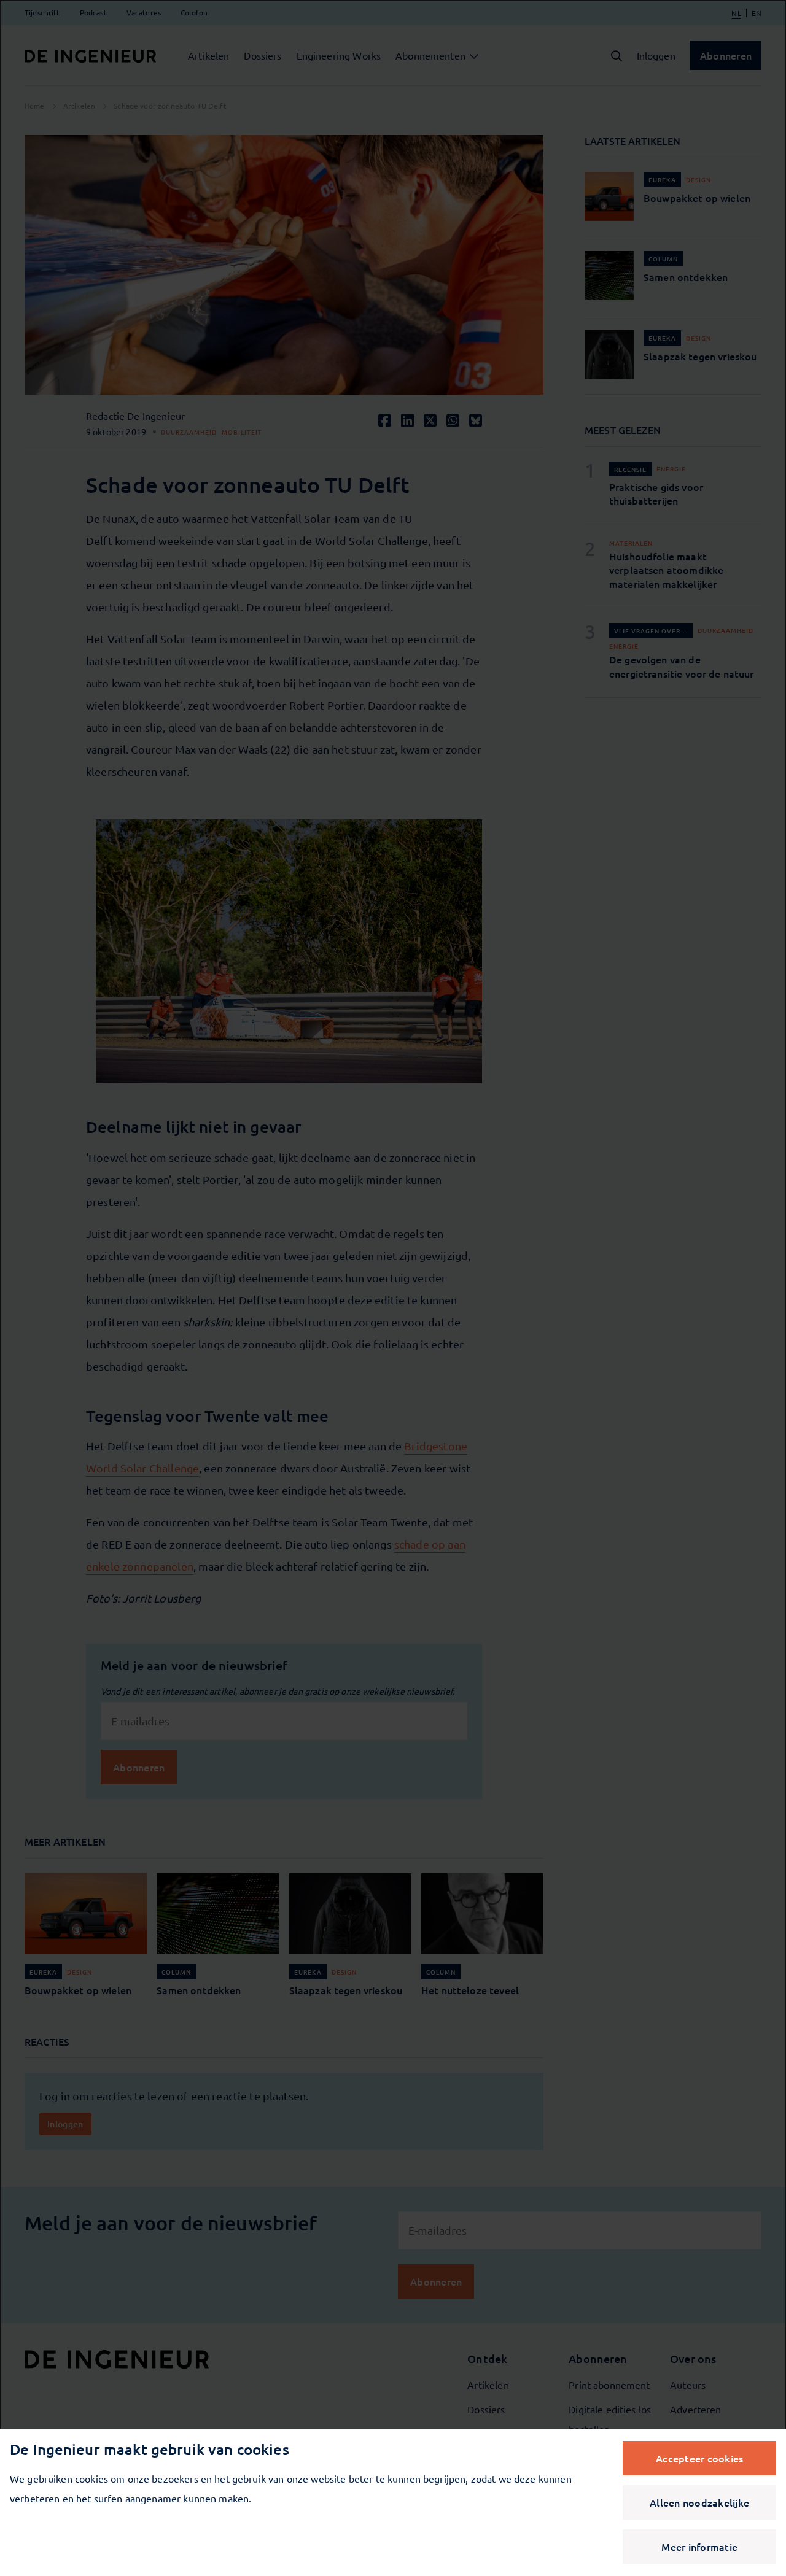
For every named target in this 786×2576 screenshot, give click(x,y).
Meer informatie (699, 2547)
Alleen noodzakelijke (699, 2502)
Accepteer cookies (699, 2458)
